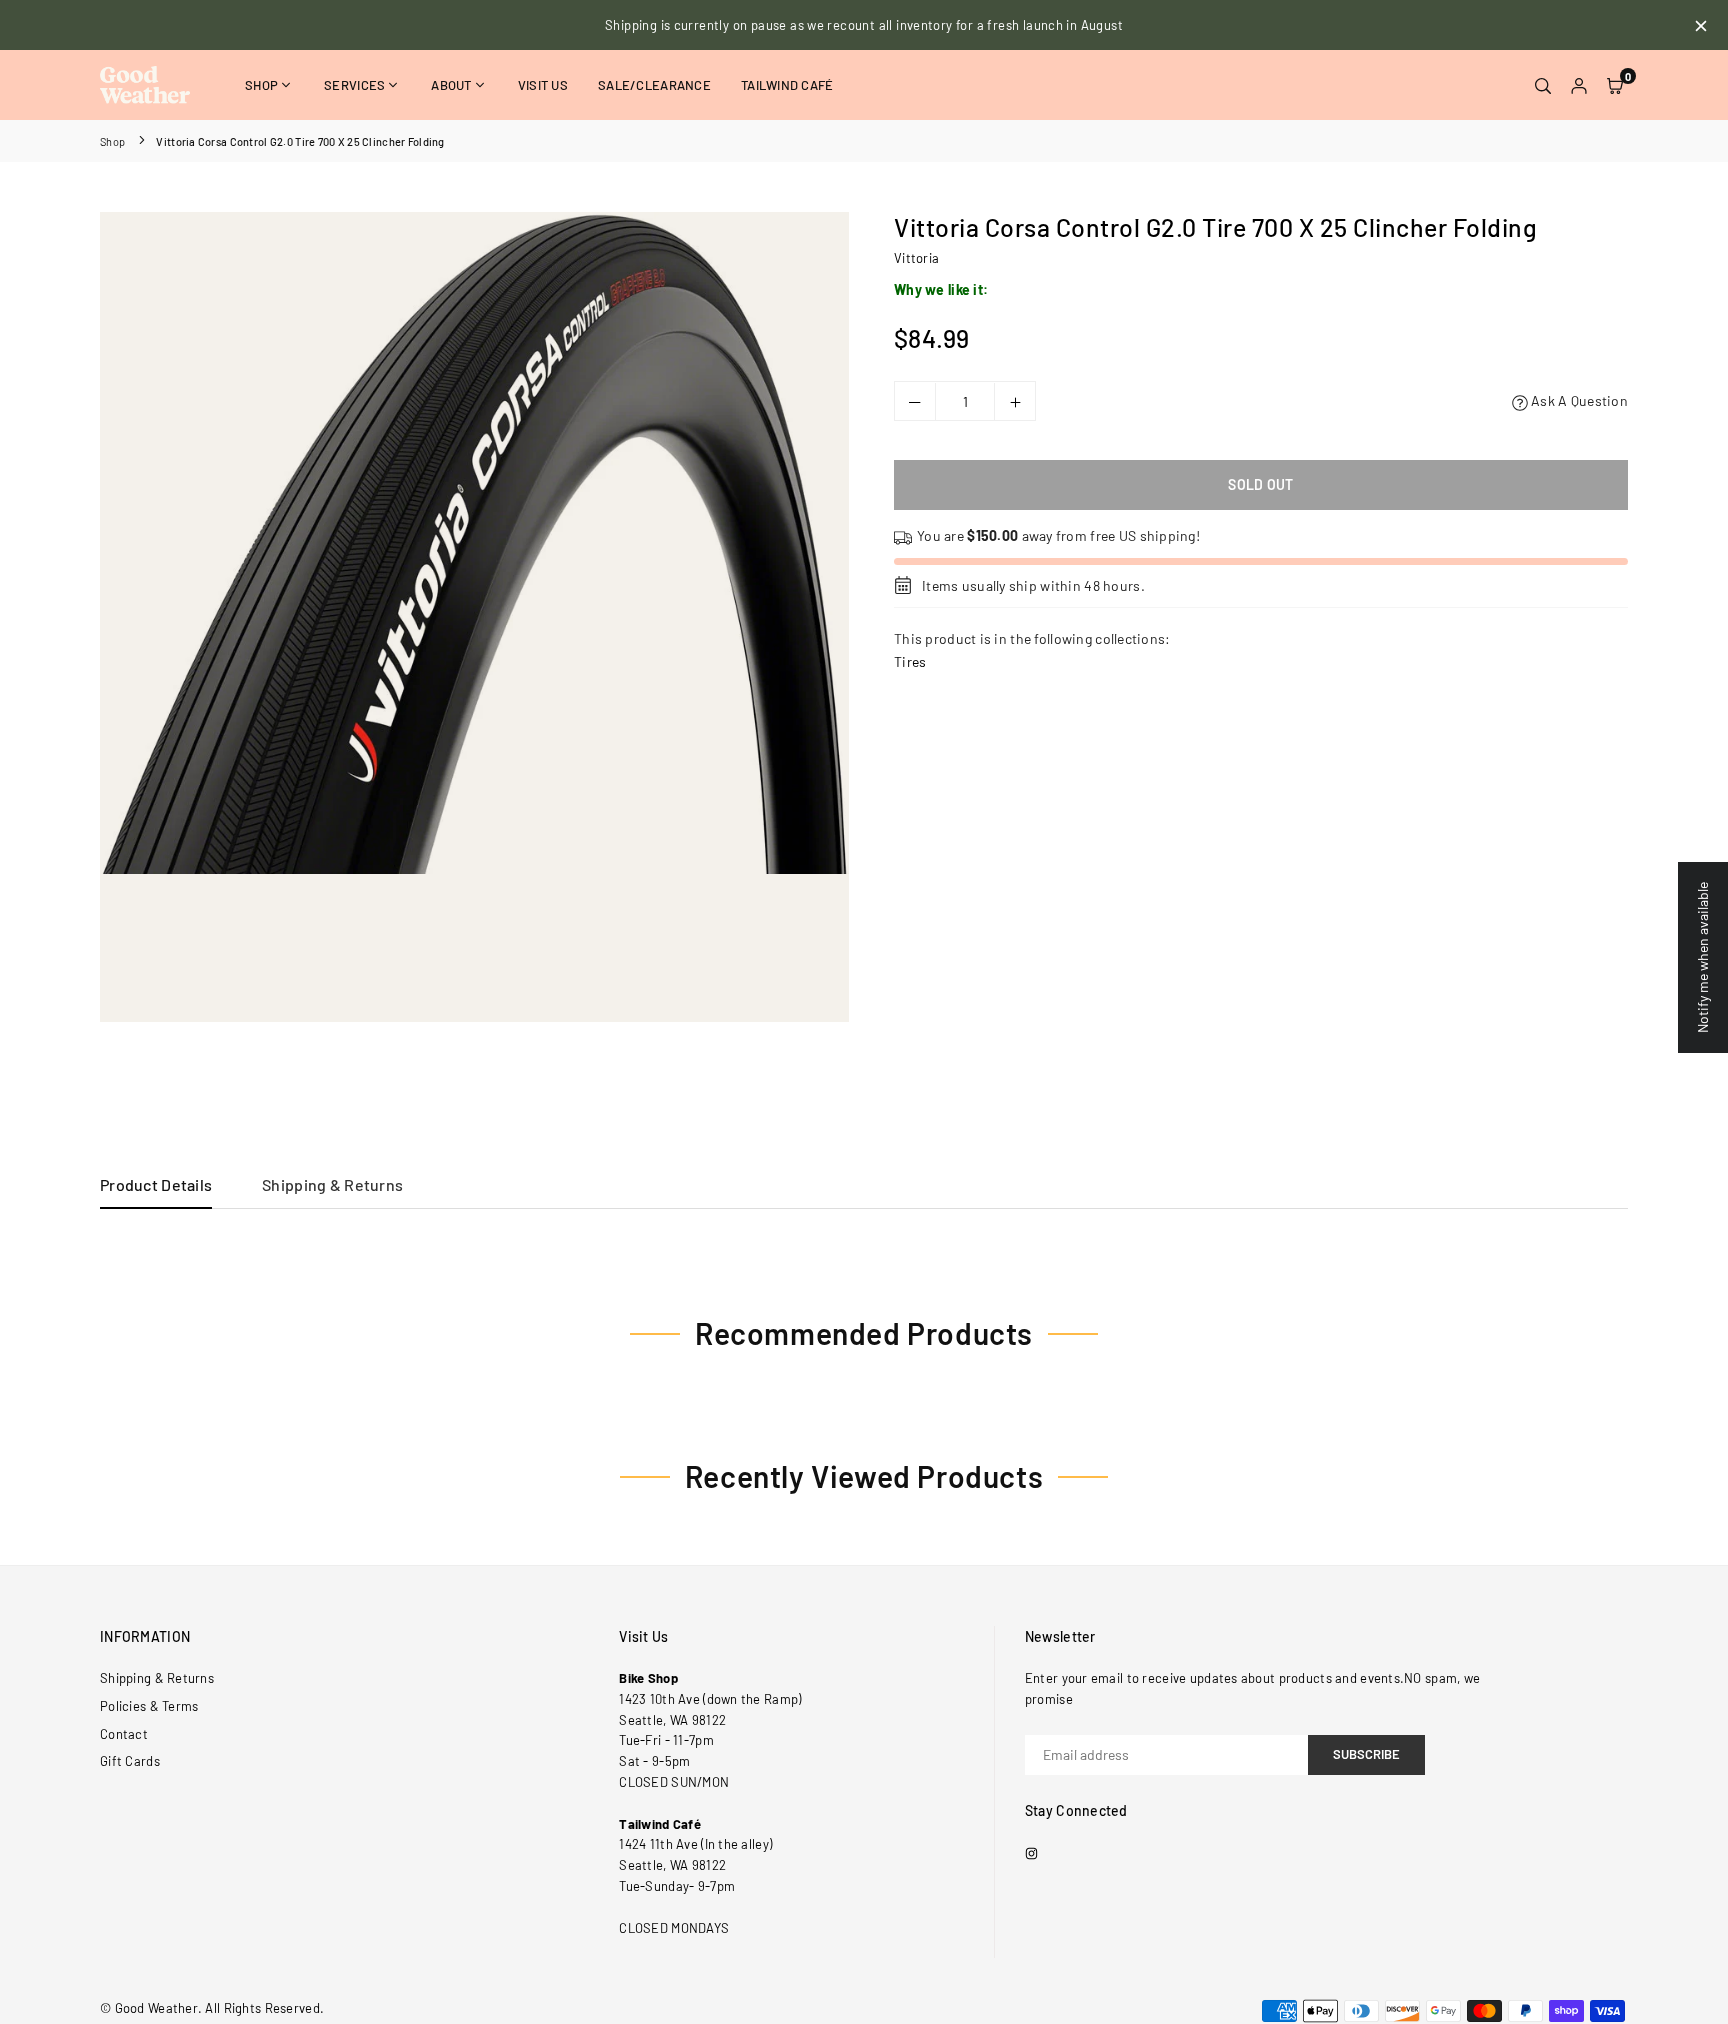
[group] (474, 543)
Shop (261, 85)
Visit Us (543, 85)
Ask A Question (1578, 401)
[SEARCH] (1543, 85)
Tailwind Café (787, 85)
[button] (1615, 85)
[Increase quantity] (1015, 402)
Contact (124, 1734)
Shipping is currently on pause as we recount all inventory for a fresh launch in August (864, 25)
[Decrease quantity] (915, 402)
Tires (910, 661)
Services (354, 85)
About (451, 85)
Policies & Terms (149, 1706)
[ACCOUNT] (1579, 85)
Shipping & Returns (332, 1184)
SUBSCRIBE (1366, 1754)
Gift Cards (130, 1761)
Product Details (156, 1184)
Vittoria (916, 258)
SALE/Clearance (654, 85)
